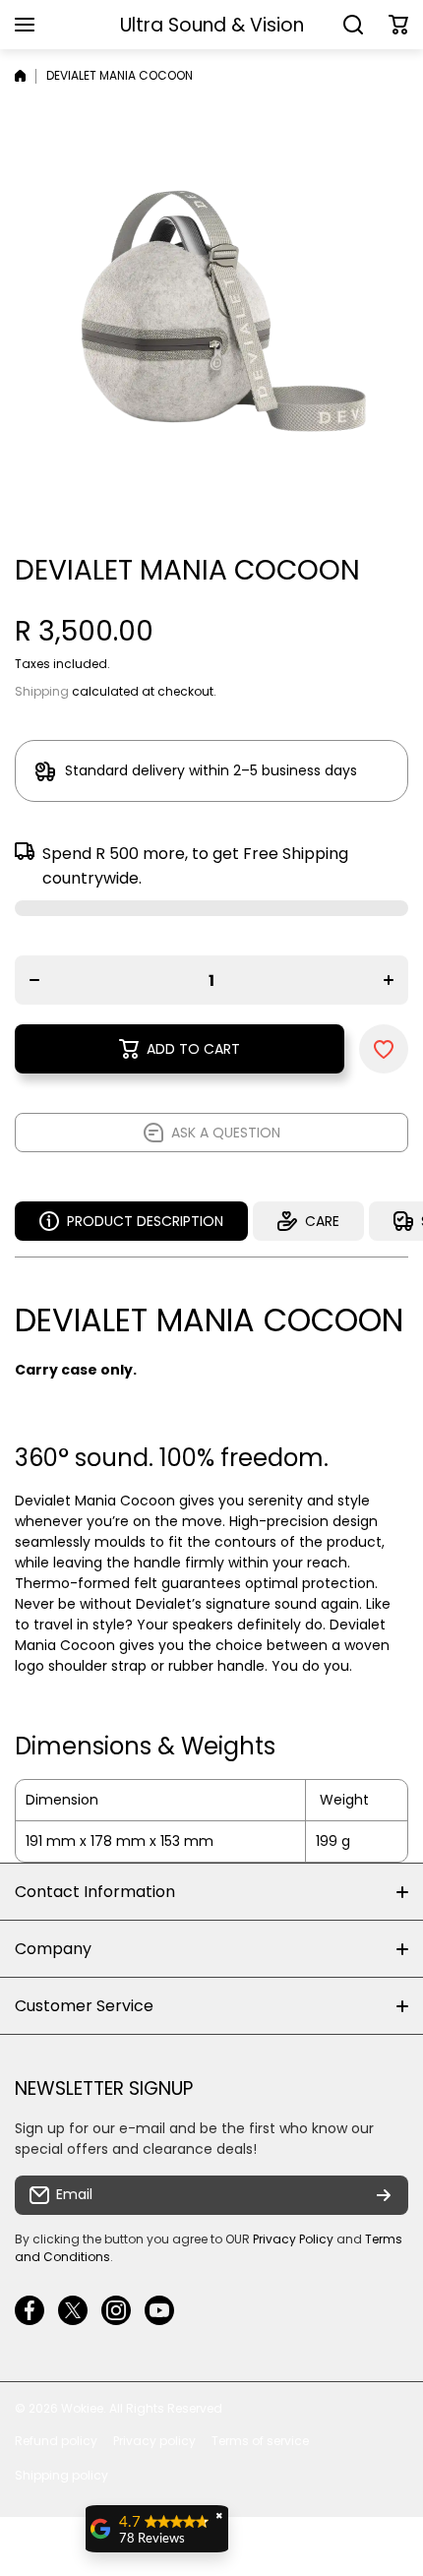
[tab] (308, 1221)
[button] (398, 25)
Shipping (42, 691)
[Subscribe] (384, 2195)
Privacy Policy (293, 2239)
